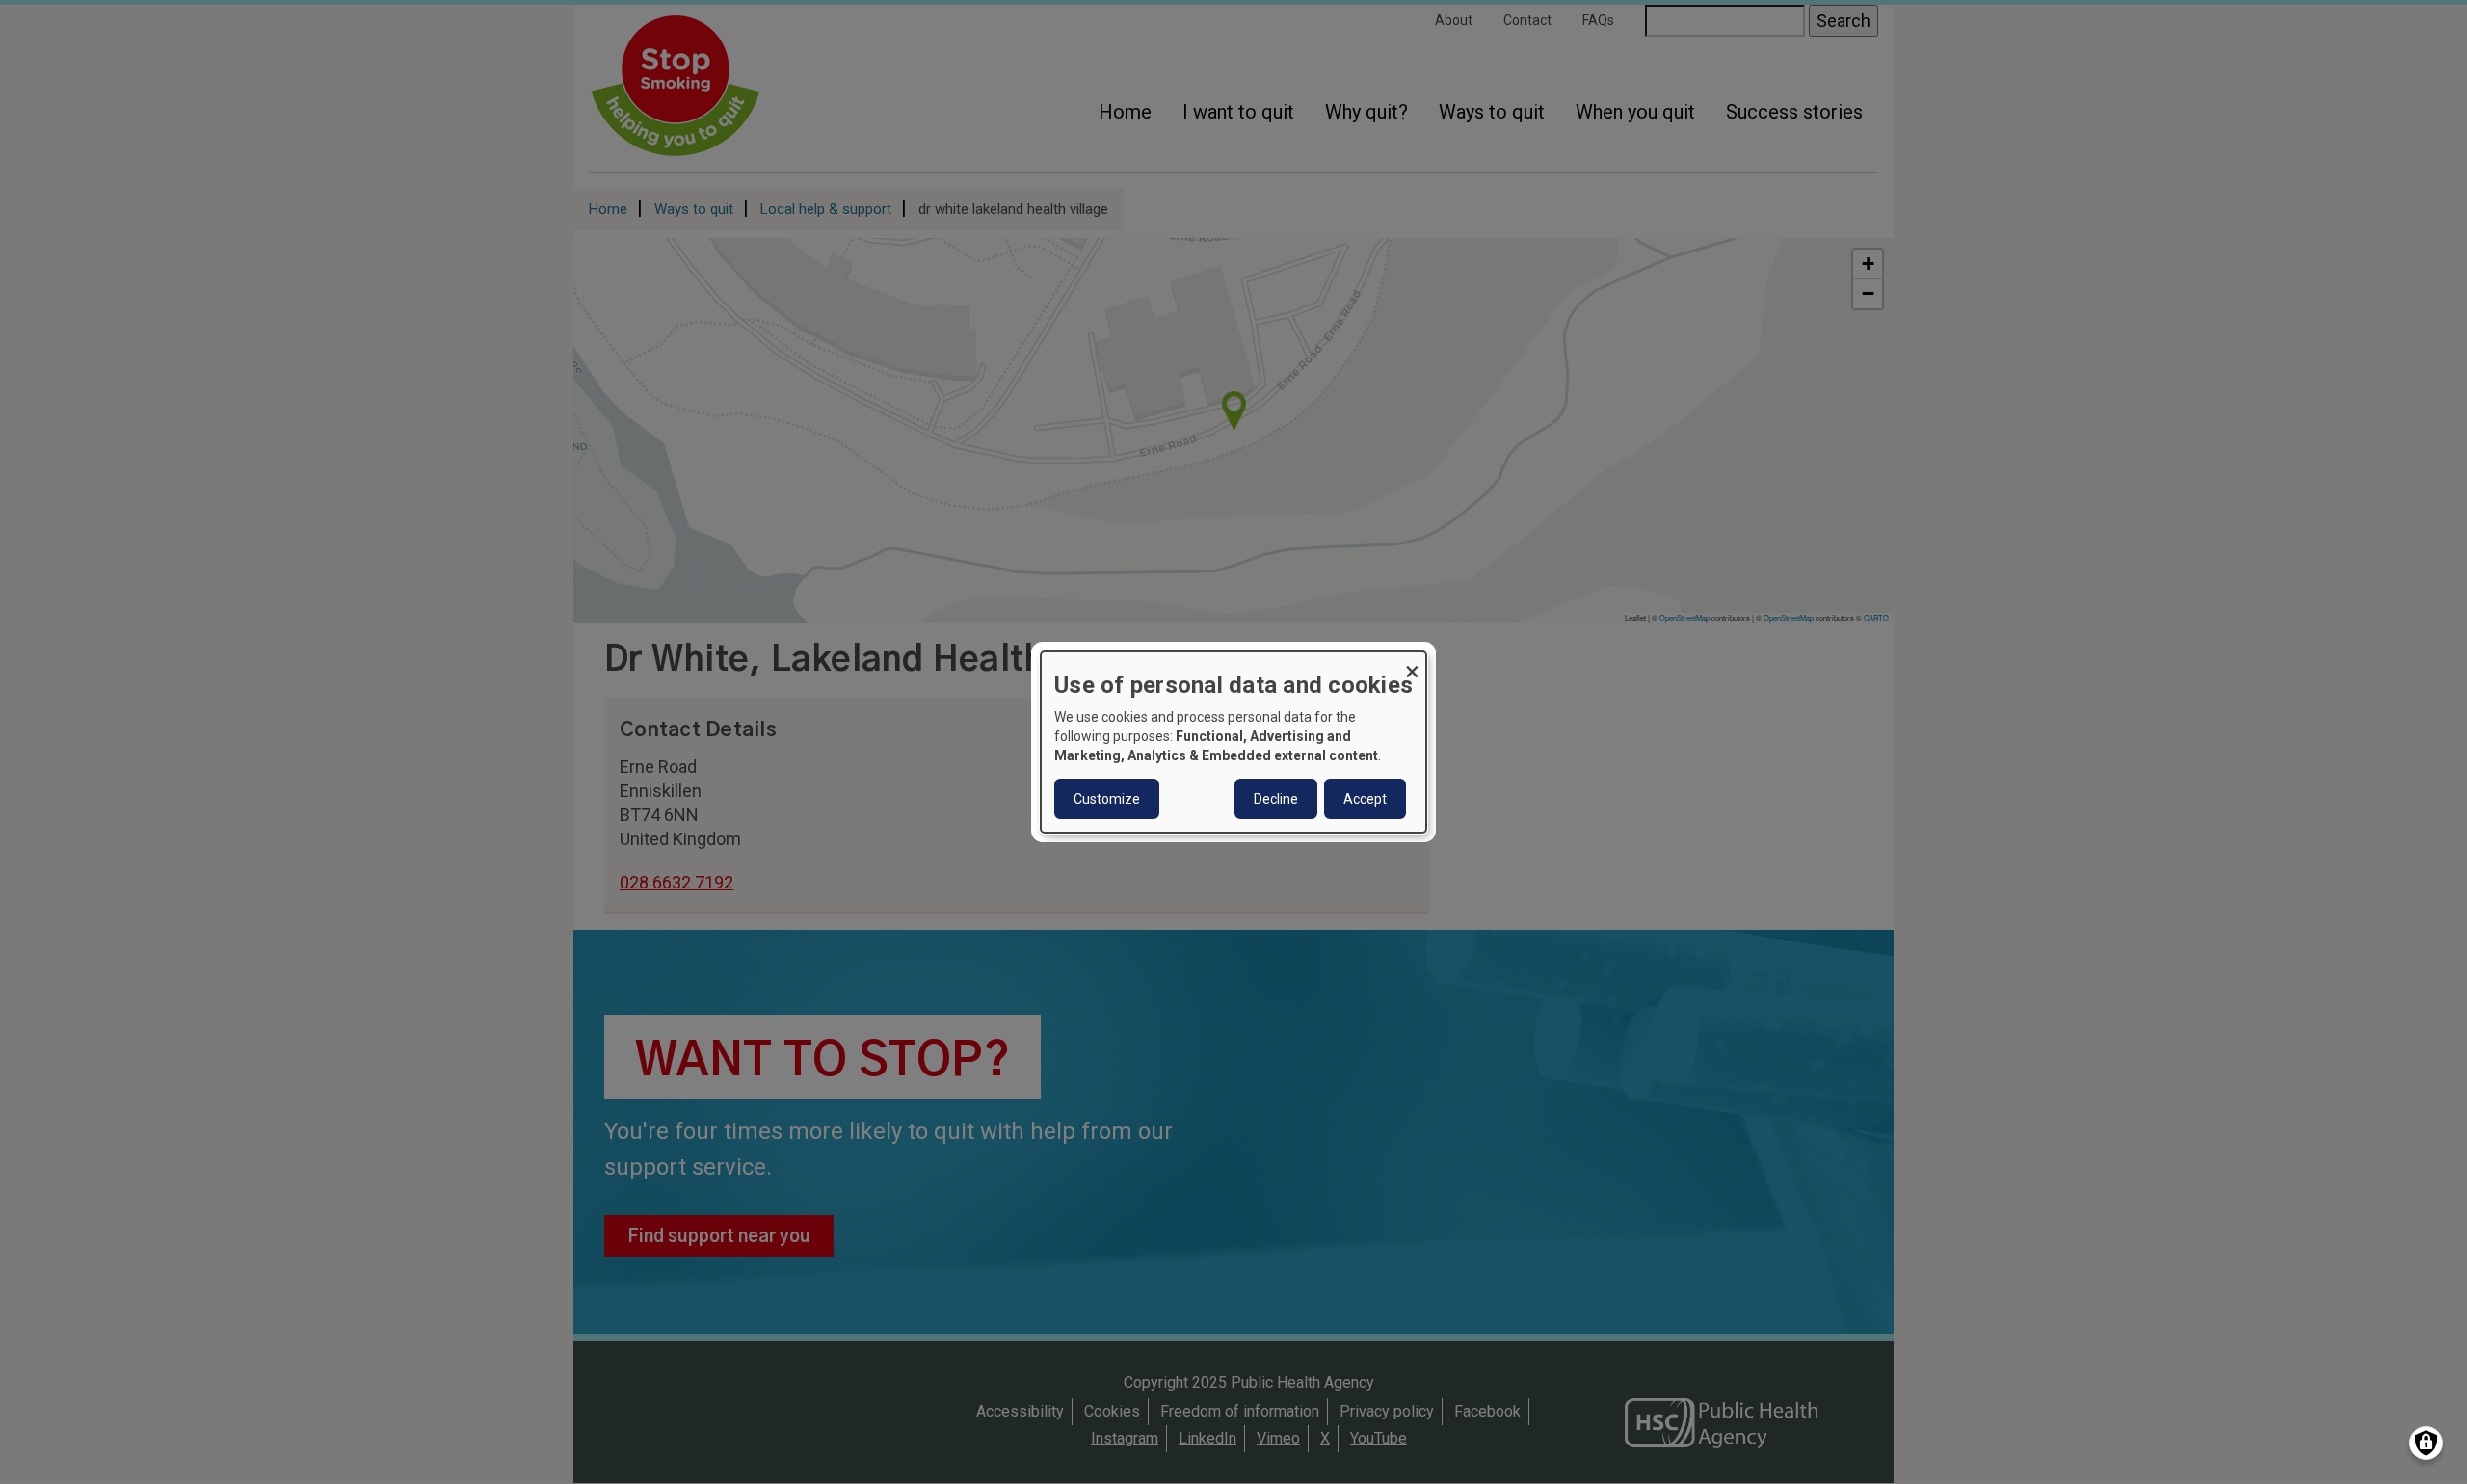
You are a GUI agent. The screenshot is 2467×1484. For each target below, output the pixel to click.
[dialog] (1233, 742)
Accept (1365, 799)
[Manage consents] (2426, 1443)
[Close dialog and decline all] (1412, 663)
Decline (1276, 799)
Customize (1107, 799)
